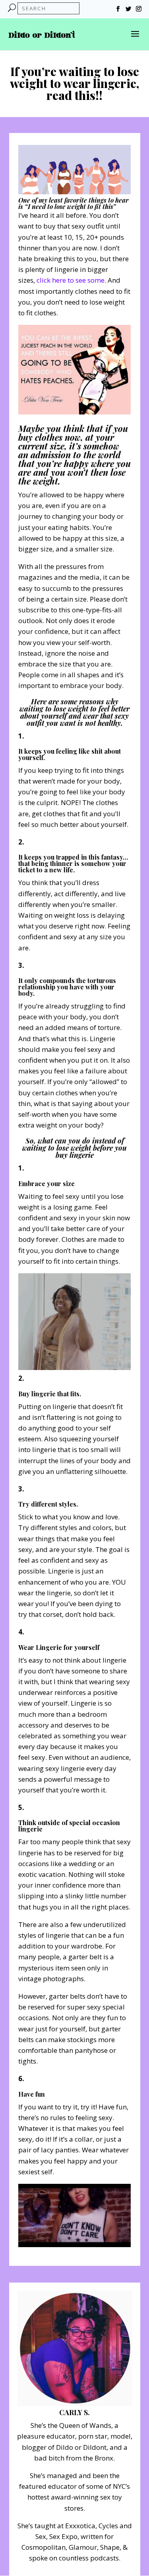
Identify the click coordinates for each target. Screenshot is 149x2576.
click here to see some (71, 280)
